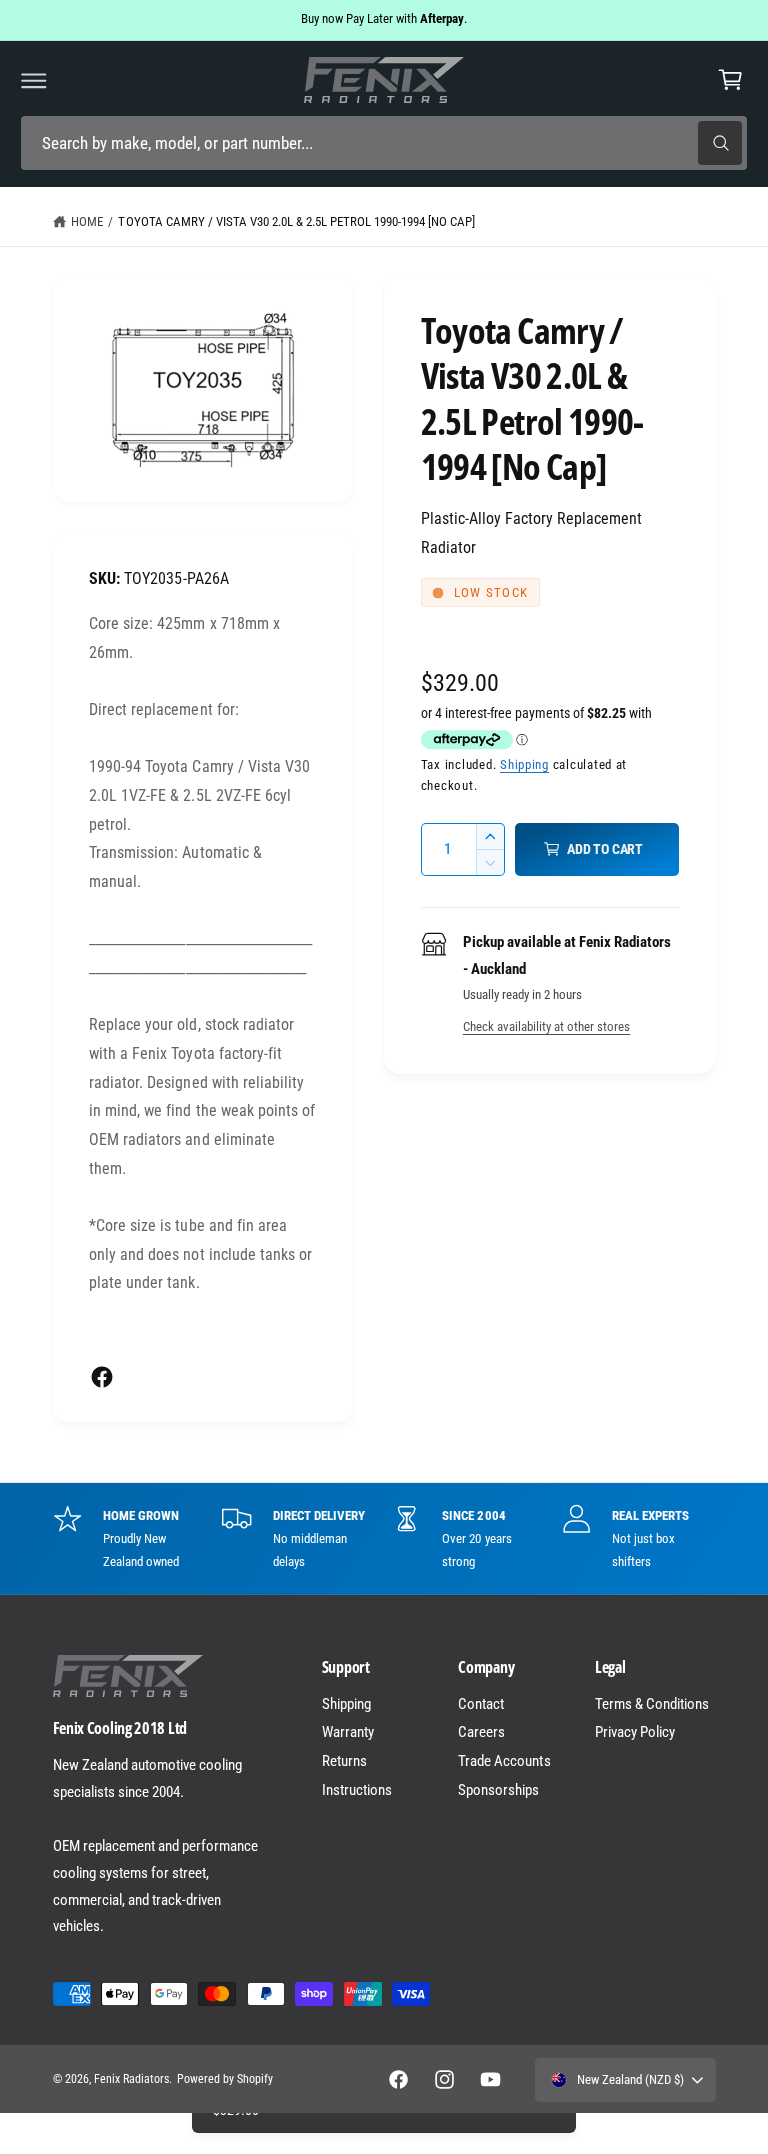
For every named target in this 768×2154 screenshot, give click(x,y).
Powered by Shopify (225, 2079)
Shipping (524, 764)
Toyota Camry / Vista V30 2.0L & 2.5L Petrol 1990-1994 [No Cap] (296, 221)
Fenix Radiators (131, 2079)
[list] (384, 1538)
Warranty (348, 1732)
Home (87, 221)
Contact (481, 1704)
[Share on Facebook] (102, 1377)
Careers (481, 1732)
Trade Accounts (504, 1761)
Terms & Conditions (652, 1704)
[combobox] (384, 143)
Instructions (357, 1790)
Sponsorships (498, 1790)
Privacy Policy (635, 1732)
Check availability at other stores (546, 1026)
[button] (34, 80)
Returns (344, 1761)
